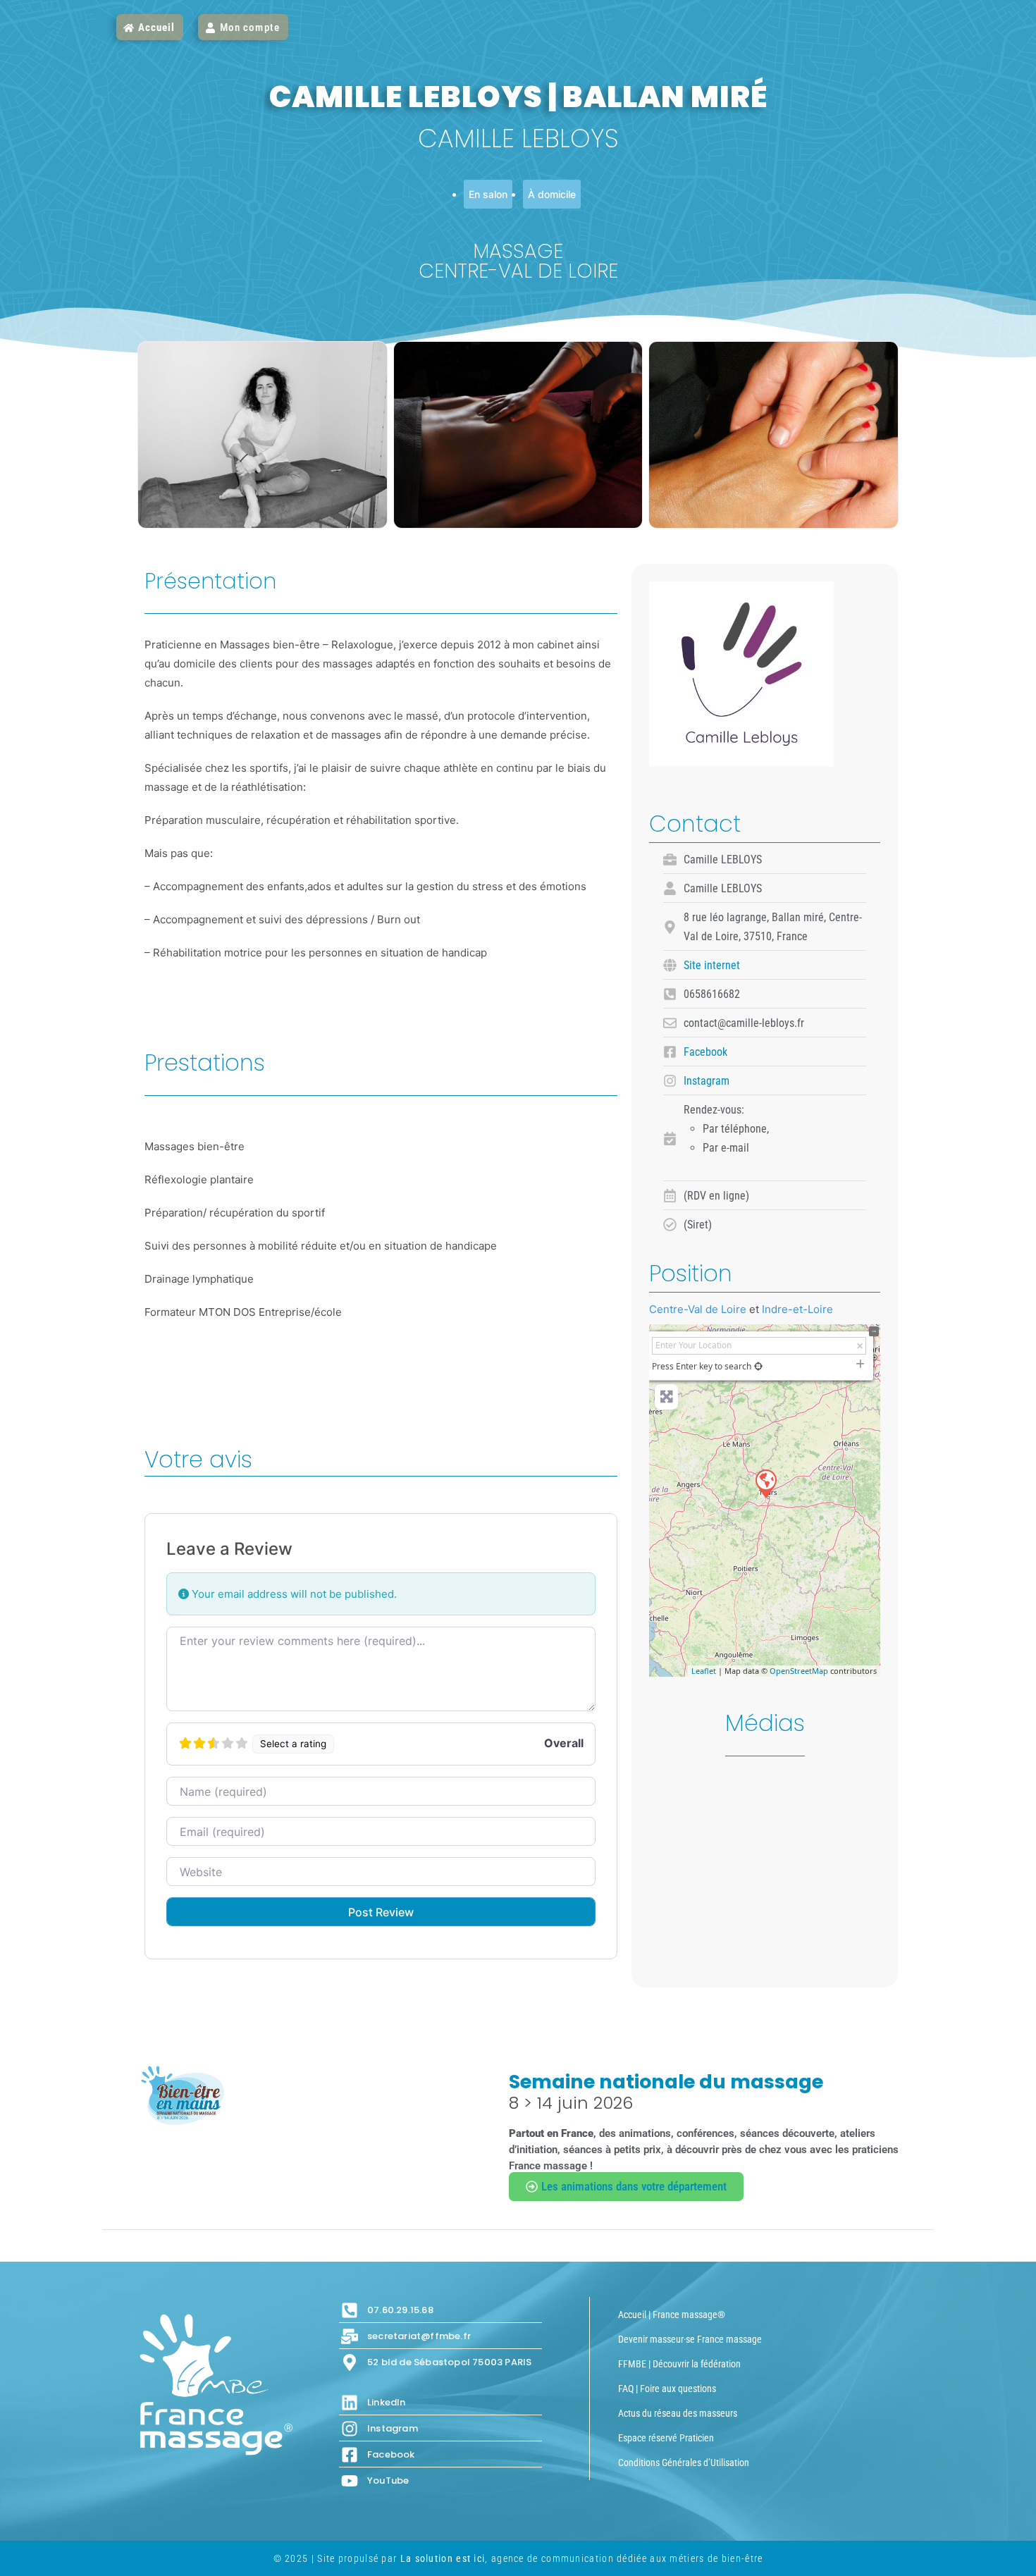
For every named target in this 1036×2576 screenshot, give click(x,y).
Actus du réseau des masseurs (678, 2413)
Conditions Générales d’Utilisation (684, 2463)
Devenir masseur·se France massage (690, 2339)
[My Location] (758, 1366)
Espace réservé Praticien (666, 2438)
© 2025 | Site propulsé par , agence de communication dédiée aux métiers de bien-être (518, 2558)
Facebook (705, 1052)
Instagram (707, 1081)
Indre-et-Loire (797, 1309)
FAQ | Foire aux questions (667, 2389)
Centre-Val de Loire (698, 1309)
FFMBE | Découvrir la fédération (679, 2364)
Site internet (712, 965)
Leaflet (704, 1671)
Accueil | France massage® (672, 2315)
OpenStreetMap (799, 1671)
